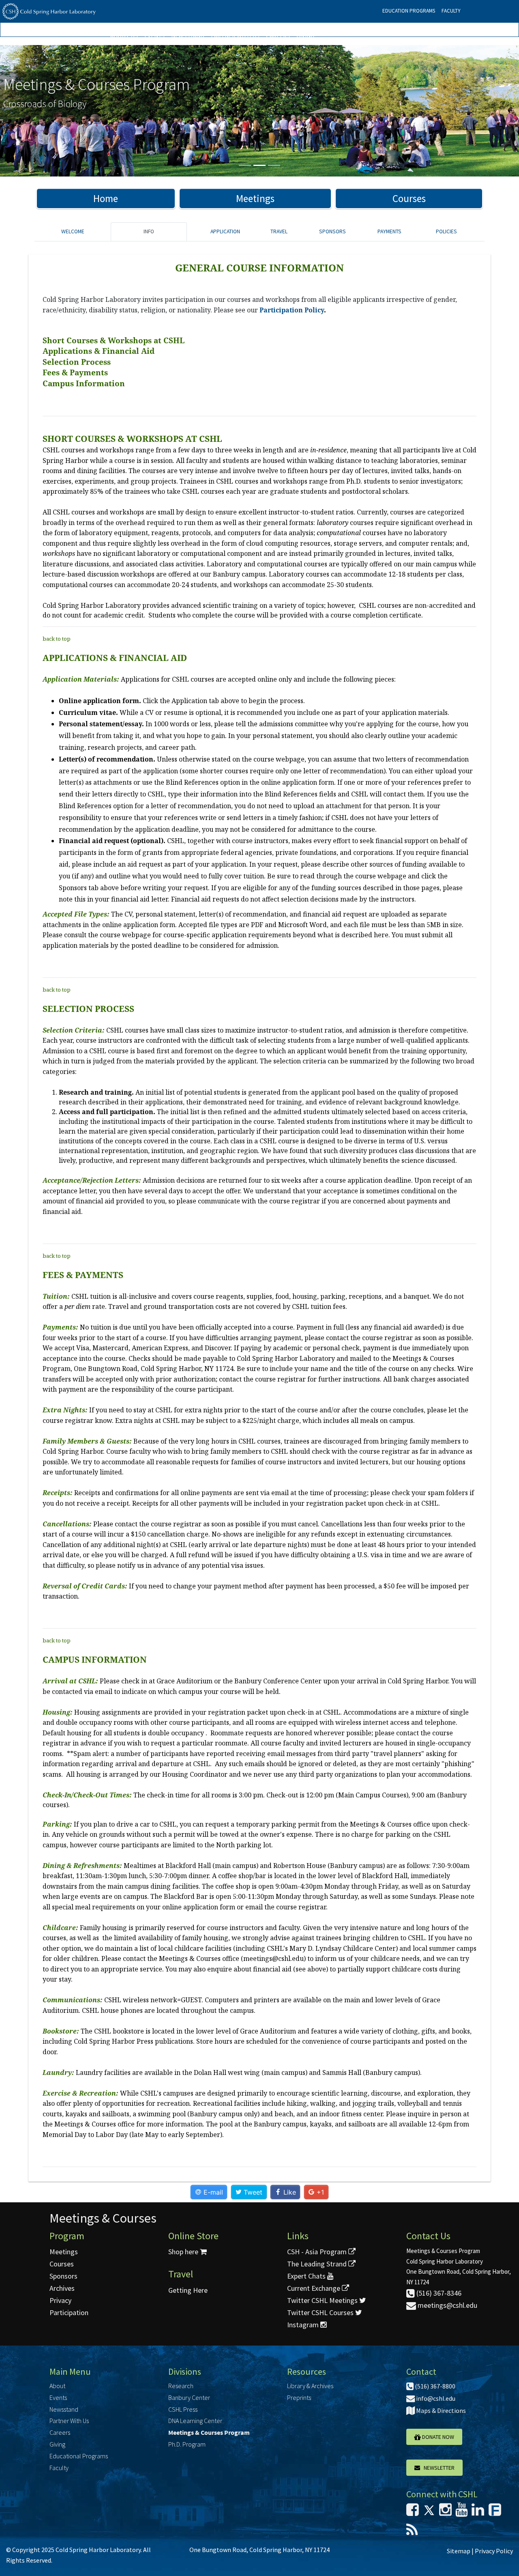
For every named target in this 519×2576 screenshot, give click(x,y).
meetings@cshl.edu (447, 2305)
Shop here (184, 2252)
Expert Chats (307, 2276)
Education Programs (409, 11)
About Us (124, 36)
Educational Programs (79, 2456)
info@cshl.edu (435, 2398)
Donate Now (438, 2437)
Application (225, 231)
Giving (305, 36)
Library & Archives (310, 2386)
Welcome (73, 231)
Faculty (451, 11)
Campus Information (84, 383)
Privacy (60, 2300)
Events (154, 36)
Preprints (299, 2397)
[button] (39, 111)
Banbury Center (189, 2397)
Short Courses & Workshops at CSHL (114, 340)
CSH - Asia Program (318, 2252)
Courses (409, 198)
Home (106, 198)
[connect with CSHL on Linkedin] (478, 2512)
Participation (69, 2312)
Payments (389, 231)
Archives (62, 2288)
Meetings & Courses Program (209, 2432)
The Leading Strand (318, 2264)
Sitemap (459, 2551)
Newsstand (188, 36)
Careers (278, 36)
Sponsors (332, 231)
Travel (279, 231)
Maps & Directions (440, 2410)
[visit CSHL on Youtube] (462, 2512)
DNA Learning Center (195, 2421)
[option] (259, 111)
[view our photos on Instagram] (445, 2512)
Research (181, 2386)
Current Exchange (314, 2288)
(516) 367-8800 (434, 2386)
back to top (57, 639)
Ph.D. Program (187, 2444)
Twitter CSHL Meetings (323, 2300)
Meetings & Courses (103, 2218)
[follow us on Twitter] (429, 2512)
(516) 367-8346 (438, 2293)
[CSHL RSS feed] (412, 2532)
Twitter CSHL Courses (321, 2312)
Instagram (304, 2325)
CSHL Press (183, 2409)
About (57, 2386)
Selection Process (77, 362)
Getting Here (188, 2290)
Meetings (255, 198)
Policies (446, 231)
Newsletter (437, 2468)
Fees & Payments (75, 372)
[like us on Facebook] (413, 2512)
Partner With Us (235, 36)
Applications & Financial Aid (99, 351)
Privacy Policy (494, 2551)
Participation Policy (292, 310)
